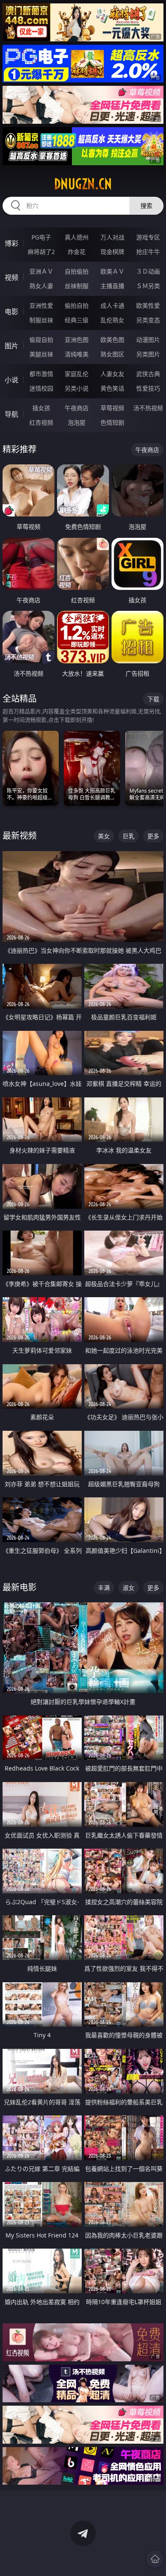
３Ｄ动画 (148, 271)
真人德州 (77, 237)
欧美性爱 (148, 305)
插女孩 (41, 408)
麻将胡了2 (41, 252)
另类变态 (148, 320)
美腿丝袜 (41, 354)
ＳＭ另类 (148, 286)
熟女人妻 (41, 286)
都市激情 (41, 374)
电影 (11, 312)
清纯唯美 (77, 354)
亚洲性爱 (41, 305)
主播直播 (112, 286)
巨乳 (129, 836)
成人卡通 (112, 305)
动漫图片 (148, 340)
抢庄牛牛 (148, 252)
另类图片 (148, 354)
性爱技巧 (148, 388)
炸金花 (77, 252)
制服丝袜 (41, 320)
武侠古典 (148, 374)
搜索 (146, 206)
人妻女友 (112, 374)
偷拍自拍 (77, 305)
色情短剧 (112, 422)
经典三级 (77, 320)
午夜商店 (77, 408)
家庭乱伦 (77, 374)
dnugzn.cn (83, 184)
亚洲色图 (77, 340)
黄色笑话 (112, 388)
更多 (153, 836)
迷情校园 (41, 388)
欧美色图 (112, 340)
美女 (104, 836)
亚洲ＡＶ (41, 271)
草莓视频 (112, 408)
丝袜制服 (77, 286)
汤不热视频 (148, 408)
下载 (153, 699)
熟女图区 (112, 354)
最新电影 (20, 1587)
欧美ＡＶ (112, 271)
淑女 (129, 1588)
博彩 (11, 243)
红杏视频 (41, 422)
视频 (11, 277)
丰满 (104, 1588)
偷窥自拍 (41, 340)
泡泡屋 (77, 422)
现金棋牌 (112, 252)
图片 (11, 346)
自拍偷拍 (77, 271)
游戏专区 (148, 237)
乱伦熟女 (112, 320)
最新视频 (20, 836)
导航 (11, 414)
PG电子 (41, 237)
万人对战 (112, 237)
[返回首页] (155, 2559)
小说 (11, 380)
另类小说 (77, 388)
